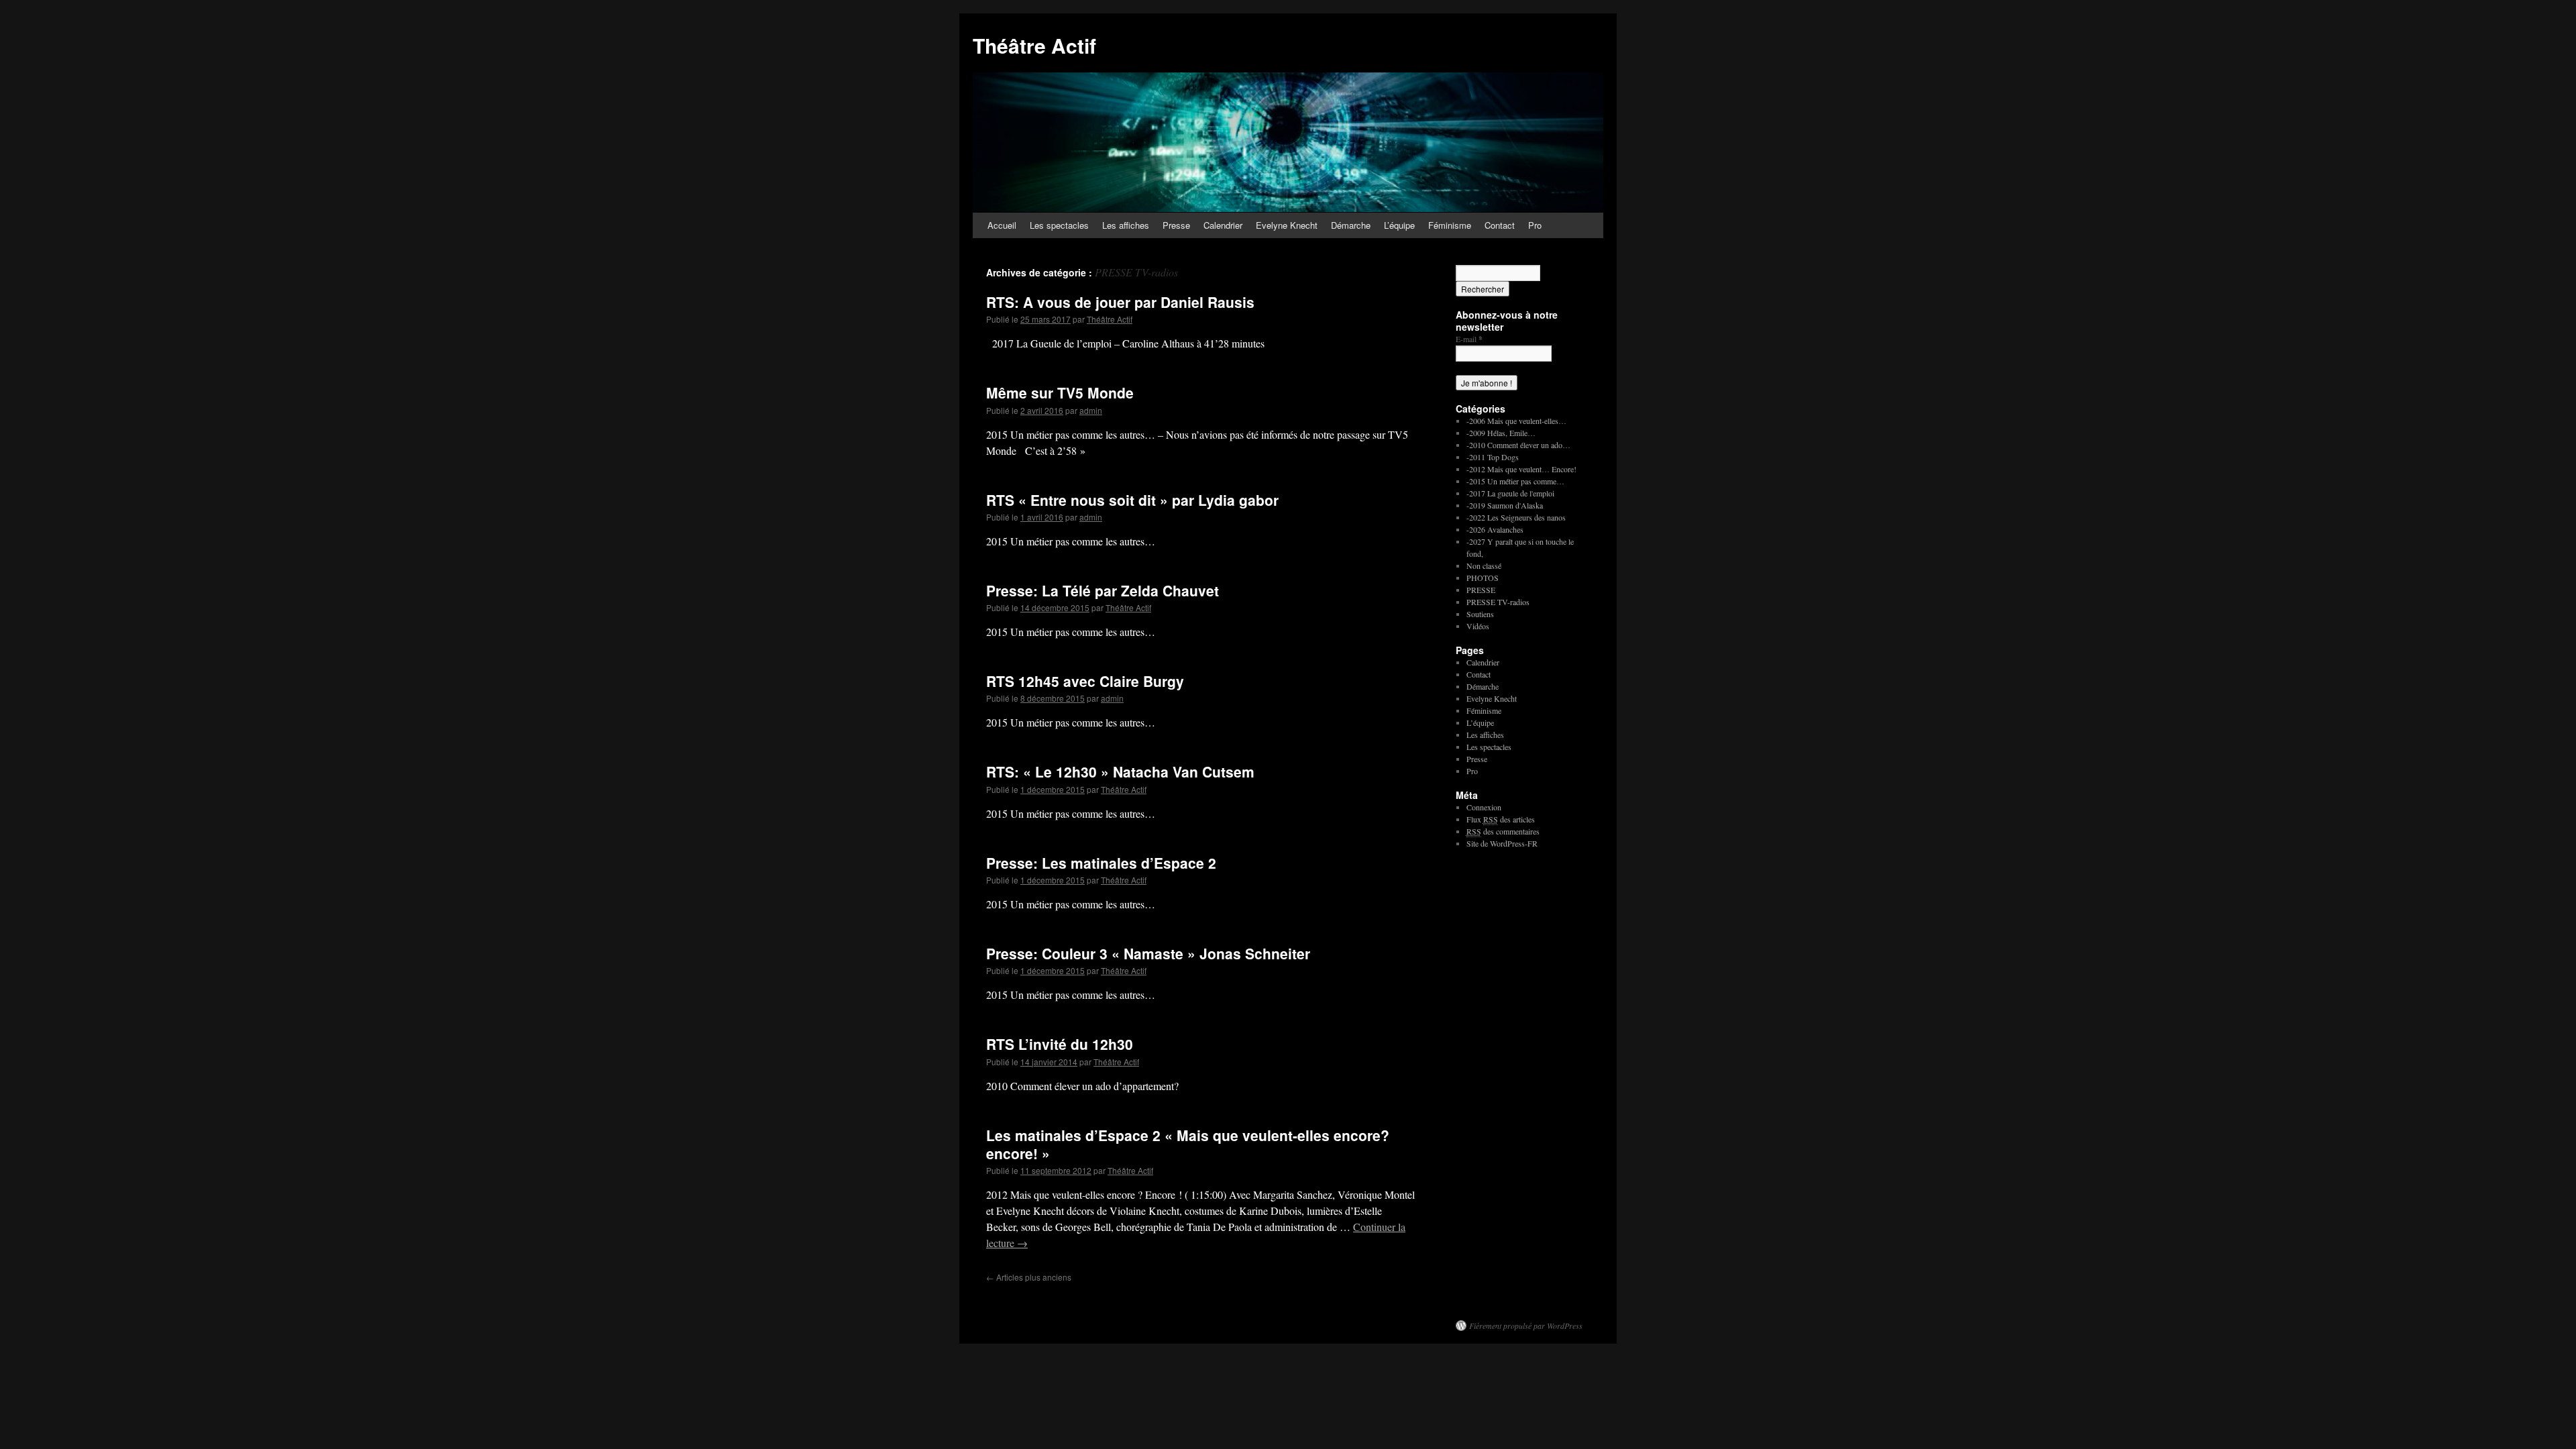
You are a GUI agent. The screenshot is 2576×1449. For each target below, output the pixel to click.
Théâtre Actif (1034, 45)
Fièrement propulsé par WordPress (1526, 1326)
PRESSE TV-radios (1498, 602)
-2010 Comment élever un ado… (1518, 445)
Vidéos (1478, 626)
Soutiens (1480, 614)
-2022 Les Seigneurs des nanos (1516, 517)
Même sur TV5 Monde (1060, 392)
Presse (1176, 225)
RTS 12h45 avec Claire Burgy (1085, 681)
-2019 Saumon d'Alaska (1505, 505)
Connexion (1484, 807)
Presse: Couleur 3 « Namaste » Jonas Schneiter (1148, 953)
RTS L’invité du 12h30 (1060, 1044)
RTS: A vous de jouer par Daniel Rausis (1120, 302)
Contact (1500, 225)
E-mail (1469, 339)
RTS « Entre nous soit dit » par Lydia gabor (1132, 500)
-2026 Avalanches (1495, 529)
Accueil (1002, 225)
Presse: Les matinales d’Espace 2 (1101, 863)
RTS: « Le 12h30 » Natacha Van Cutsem (1120, 771)
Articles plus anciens (1029, 1277)
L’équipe (1399, 225)
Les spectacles (1059, 225)
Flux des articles (1501, 819)
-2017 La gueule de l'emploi (1510, 493)
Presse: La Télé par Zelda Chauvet (1103, 590)
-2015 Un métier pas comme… (1515, 481)
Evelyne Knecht (1287, 225)
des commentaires (1503, 831)
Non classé (1484, 566)
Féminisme (1450, 225)
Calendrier (1223, 225)
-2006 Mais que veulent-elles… (1516, 421)
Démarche (1351, 225)
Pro (1535, 225)
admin (1091, 410)
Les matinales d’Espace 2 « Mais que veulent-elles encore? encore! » (1188, 1144)
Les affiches (1126, 225)
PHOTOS (1483, 578)
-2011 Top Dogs (1493, 457)
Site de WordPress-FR (1502, 843)
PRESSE (1481, 590)
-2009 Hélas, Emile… (1501, 433)
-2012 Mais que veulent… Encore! (1521, 469)
